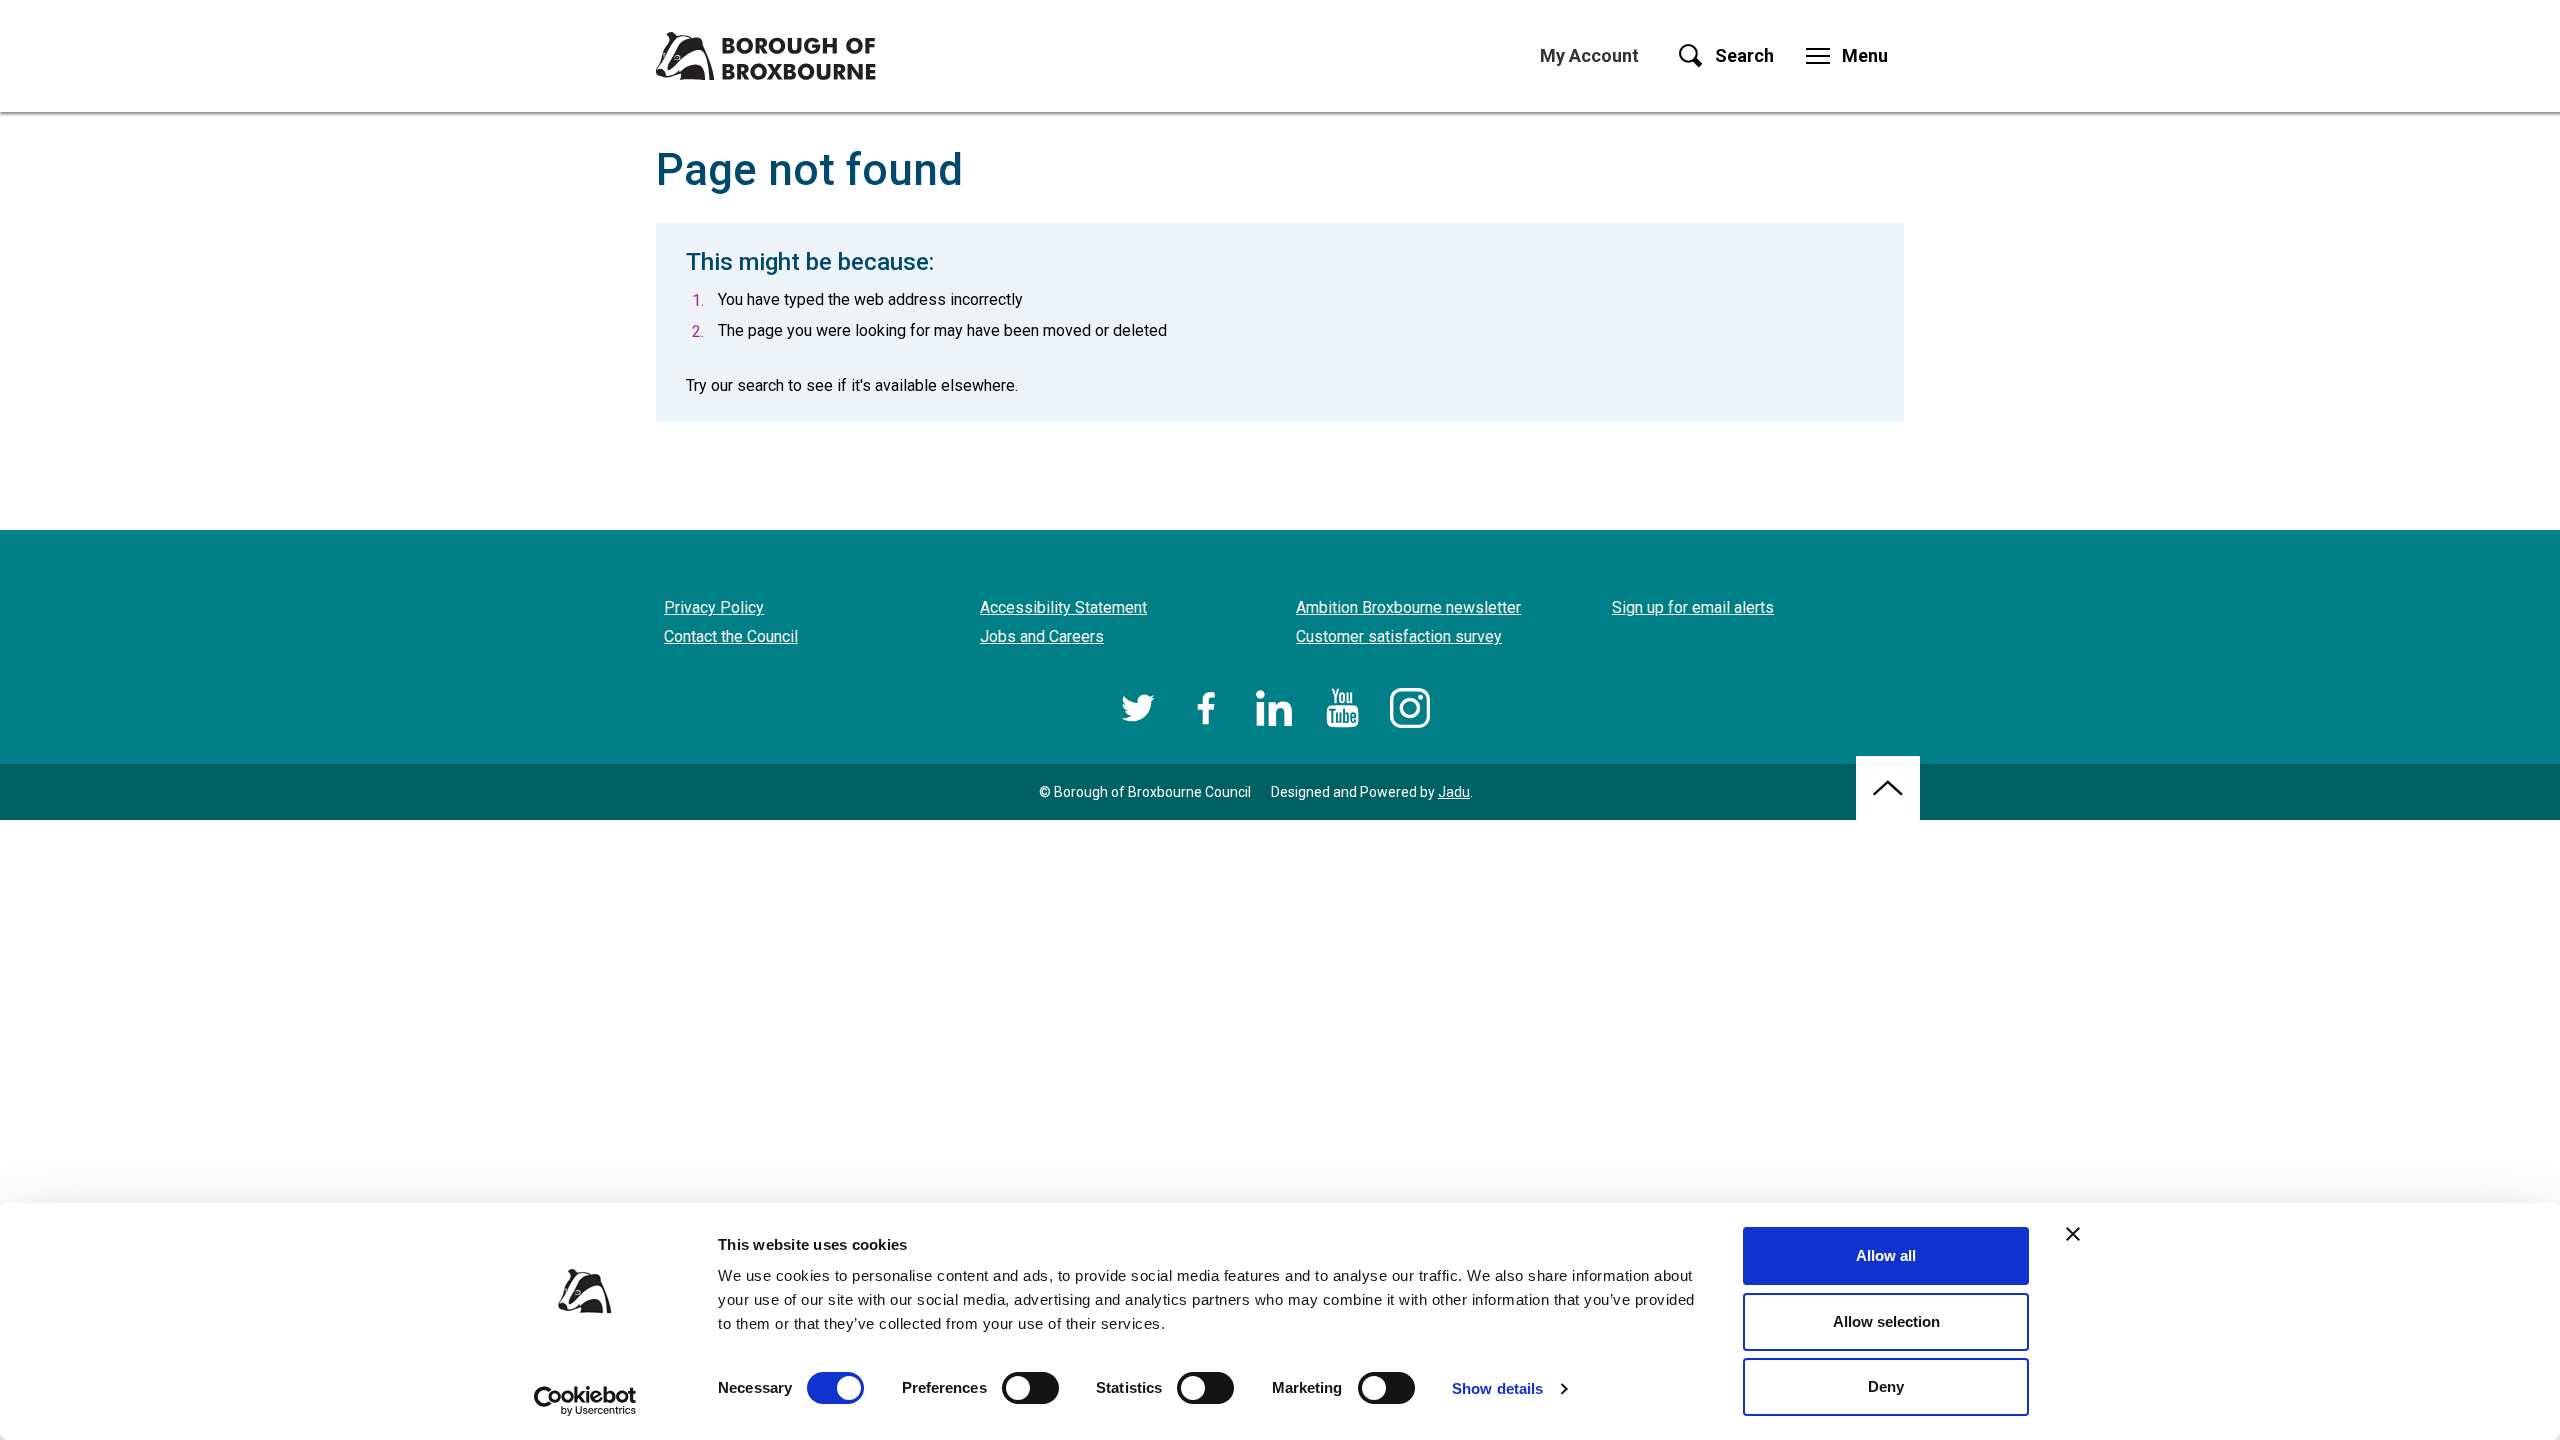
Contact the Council (731, 636)
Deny (1886, 1386)
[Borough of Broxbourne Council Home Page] (766, 56)
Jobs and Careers (1042, 636)
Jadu (1454, 792)
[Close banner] (2073, 1234)
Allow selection (1886, 1321)
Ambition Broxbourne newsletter (1408, 607)
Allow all (1886, 1255)
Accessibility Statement (1063, 607)
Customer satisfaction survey (1399, 636)
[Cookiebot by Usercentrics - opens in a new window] (585, 1401)
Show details (1497, 1388)
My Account (1589, 55)
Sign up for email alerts (1693, 607)
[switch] (1030, 1388)
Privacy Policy (714, 607)
